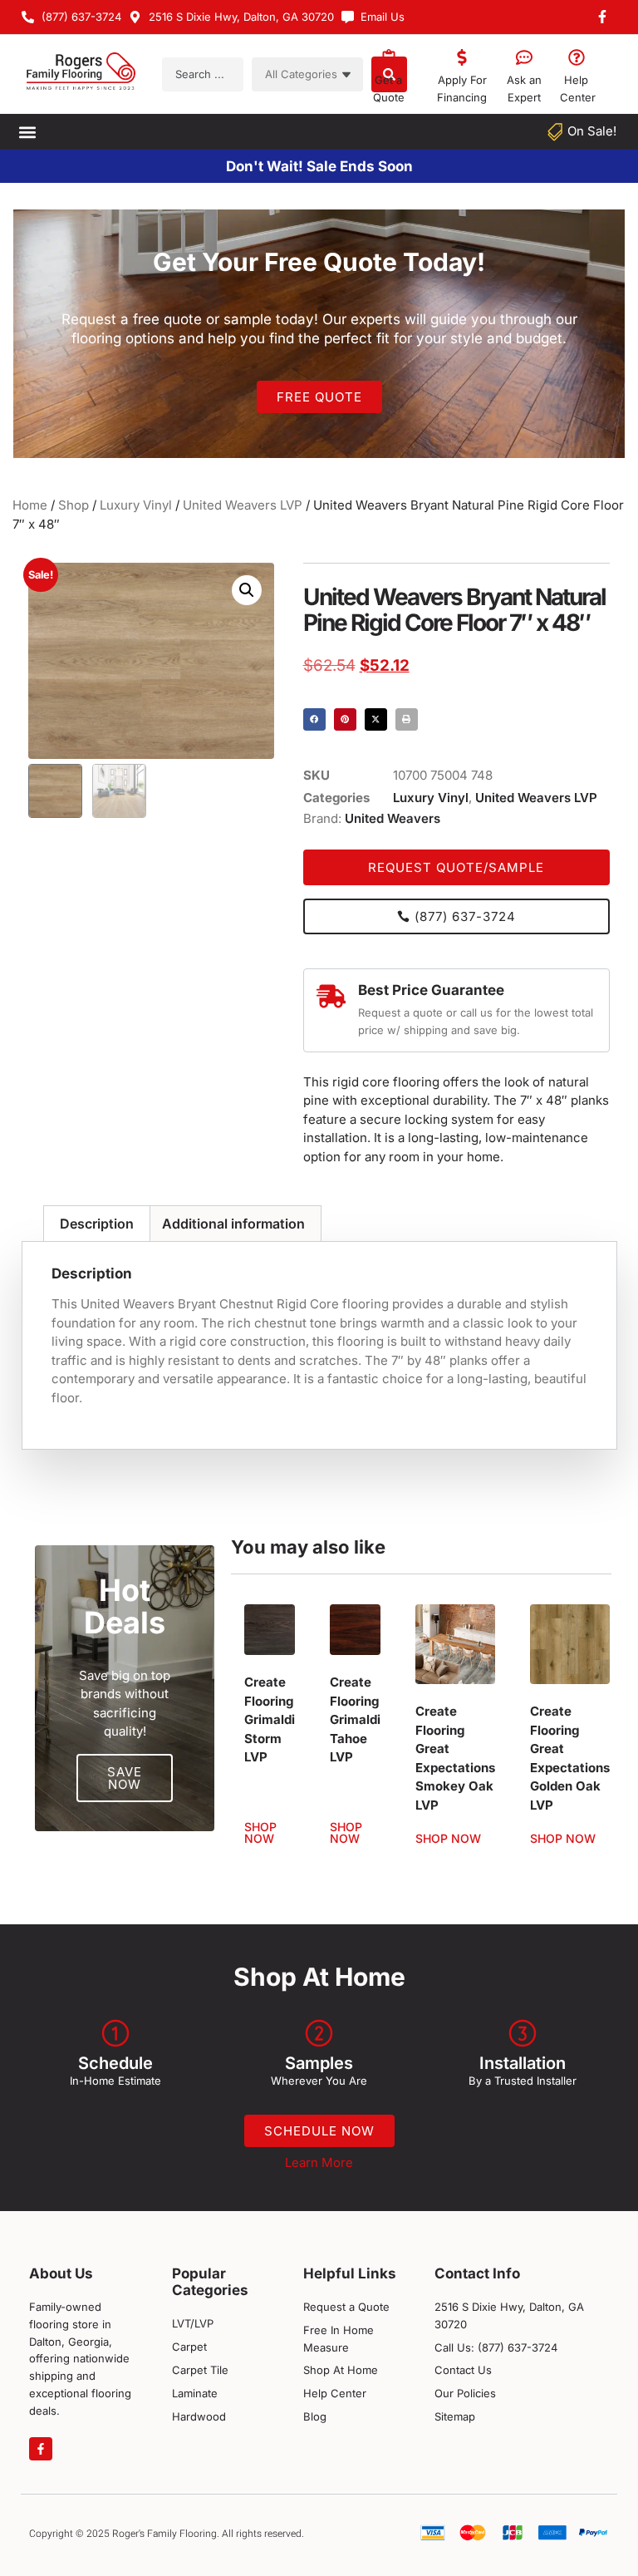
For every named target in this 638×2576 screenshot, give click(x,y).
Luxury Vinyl (136, 505)
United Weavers (393, 818)
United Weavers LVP (243, 505)
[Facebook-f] (41, 2449)
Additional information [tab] (233, 1224)
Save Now (125, 1778)
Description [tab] (97, 1224)
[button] (27, 132)
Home (30, 505)
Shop (74, 505)
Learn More (319, 2162)
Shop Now (260, 1833)
